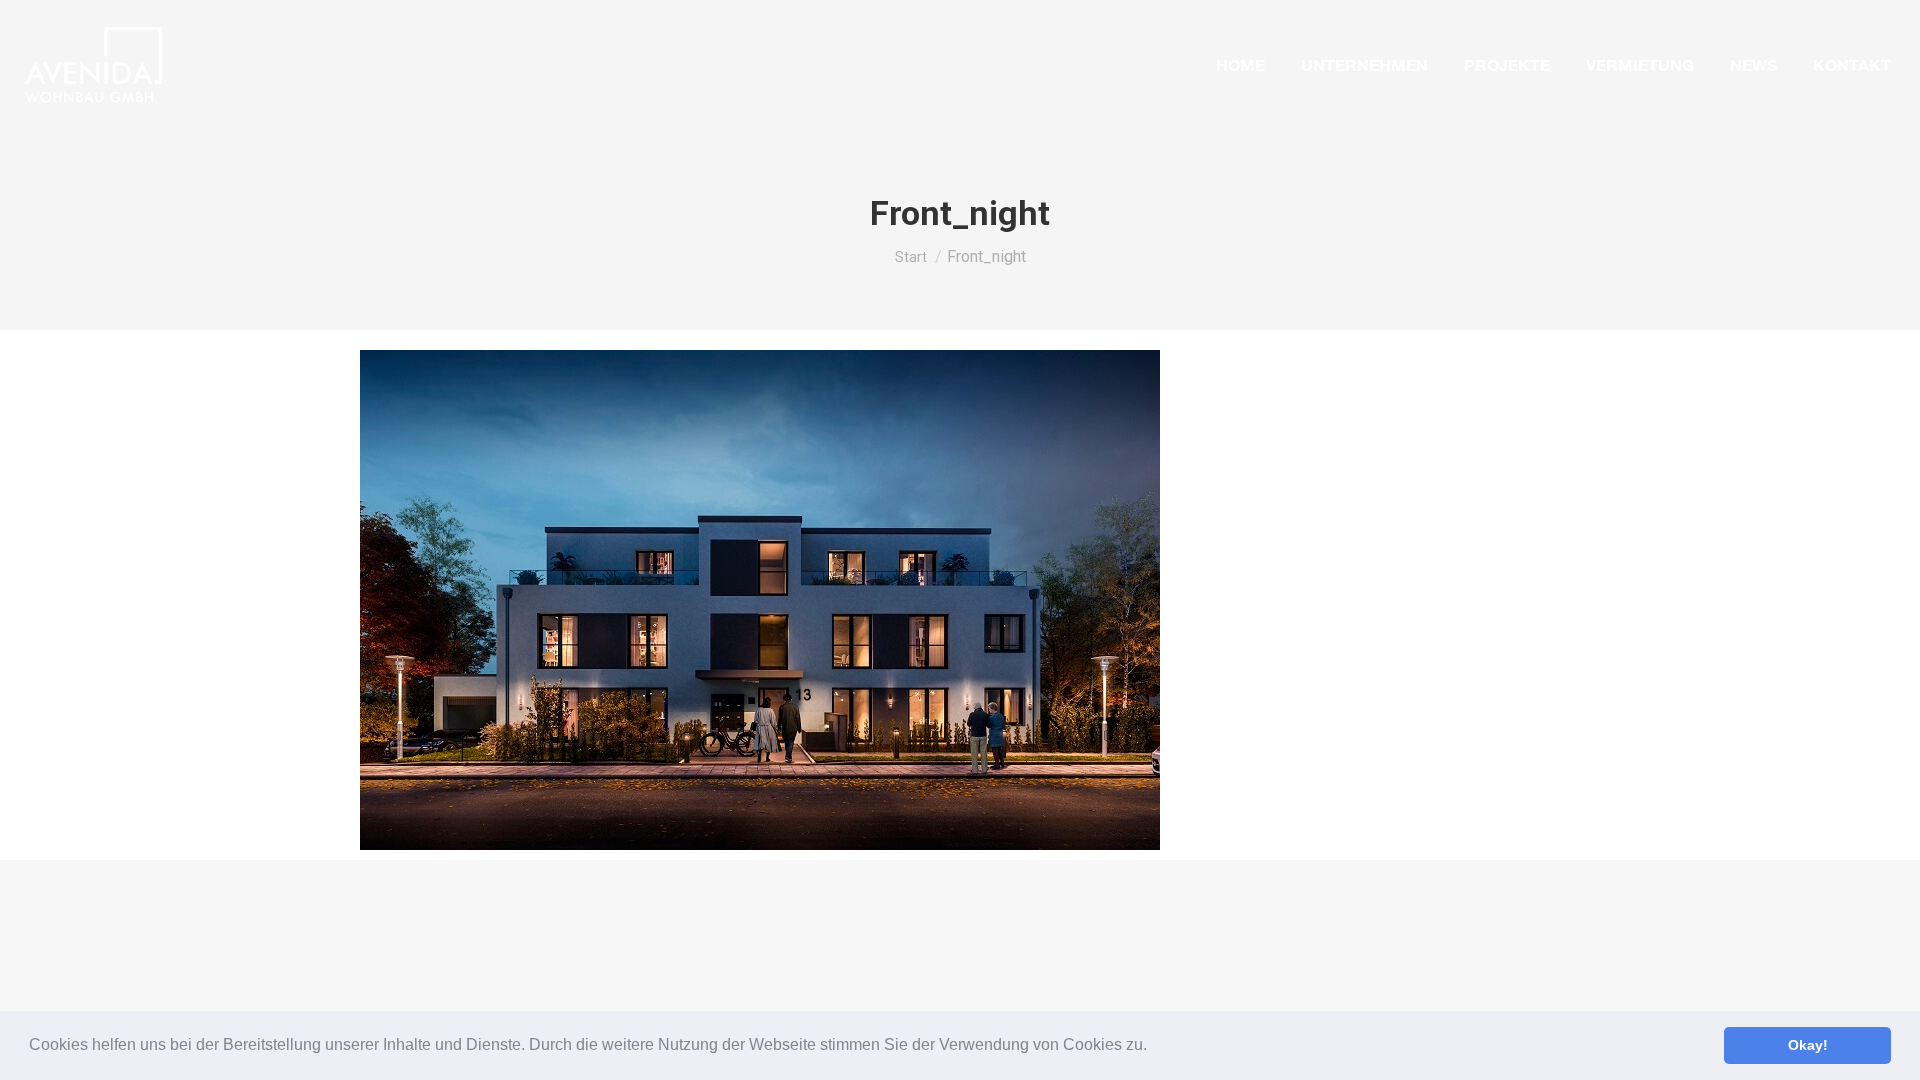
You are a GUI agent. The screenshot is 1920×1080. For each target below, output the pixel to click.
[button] (1154, 1047)
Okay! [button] (1808, 1045)
